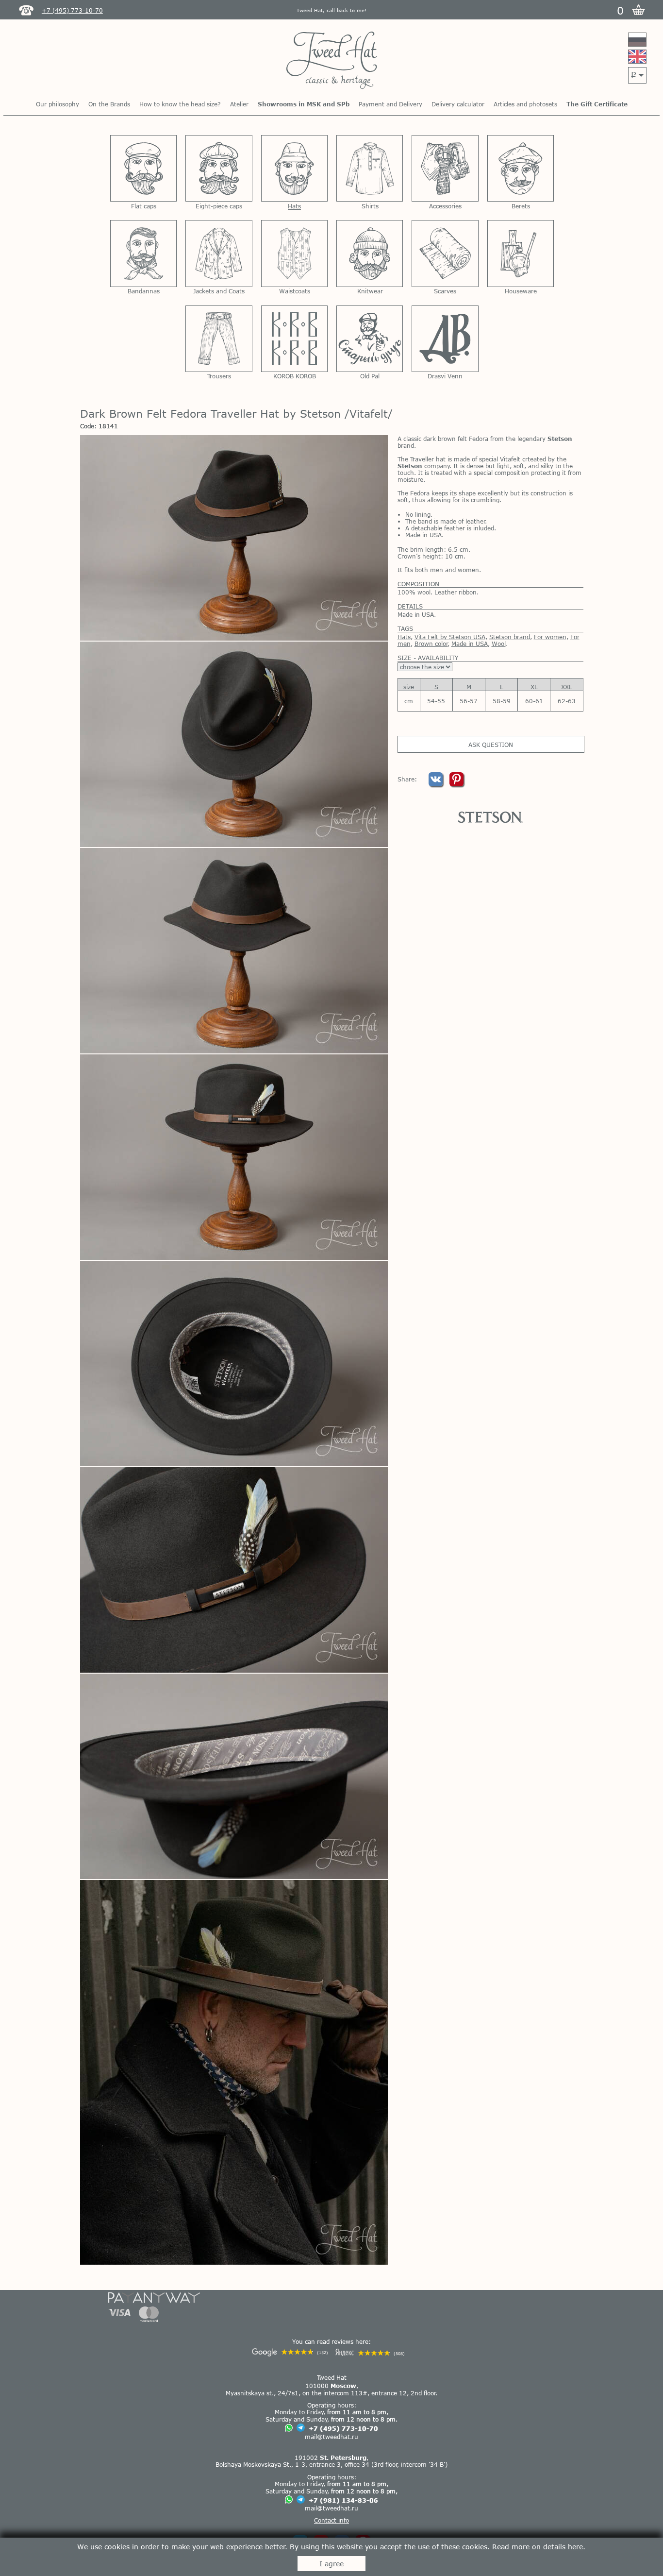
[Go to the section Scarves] (445, 253)
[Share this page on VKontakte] (437, 784)
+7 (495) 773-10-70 (343, 2428)
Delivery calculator (458, 104)
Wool (499, 644)
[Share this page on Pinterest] (456, 784)
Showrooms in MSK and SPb (304, 104)
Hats (404, 637)
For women (550, 637)
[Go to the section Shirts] (370, 168)
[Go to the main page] (332, 61)
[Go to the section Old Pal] (370, 339)
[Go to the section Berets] (521, 168)
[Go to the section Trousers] (219, 339)
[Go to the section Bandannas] (143, 253)
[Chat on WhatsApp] (289, 2429)
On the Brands (109, 104)
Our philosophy (58, 104)
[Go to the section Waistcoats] (294, 253)
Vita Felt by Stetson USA (450, 637)
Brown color (431, 644)
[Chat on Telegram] (301, 2428)
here (575, 2547)
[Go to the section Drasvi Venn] (445, 339)
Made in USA (470, 644)
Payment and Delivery (390, 104)
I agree (331, 2564)
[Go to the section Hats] (294, 168)
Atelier (239, 104)
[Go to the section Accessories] (445, 168)
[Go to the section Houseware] (521, 253)
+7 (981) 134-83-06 (343, 2500)
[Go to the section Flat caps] (143, 168)
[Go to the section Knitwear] (370, 253)
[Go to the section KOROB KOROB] (294, 339)
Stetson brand (510, 637)
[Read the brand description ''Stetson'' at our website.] (490, 817)
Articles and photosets (525, 104)
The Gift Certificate (597, 104)
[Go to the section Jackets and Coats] (219, 253)
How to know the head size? (180, 104)
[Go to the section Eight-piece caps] (219, 168)
